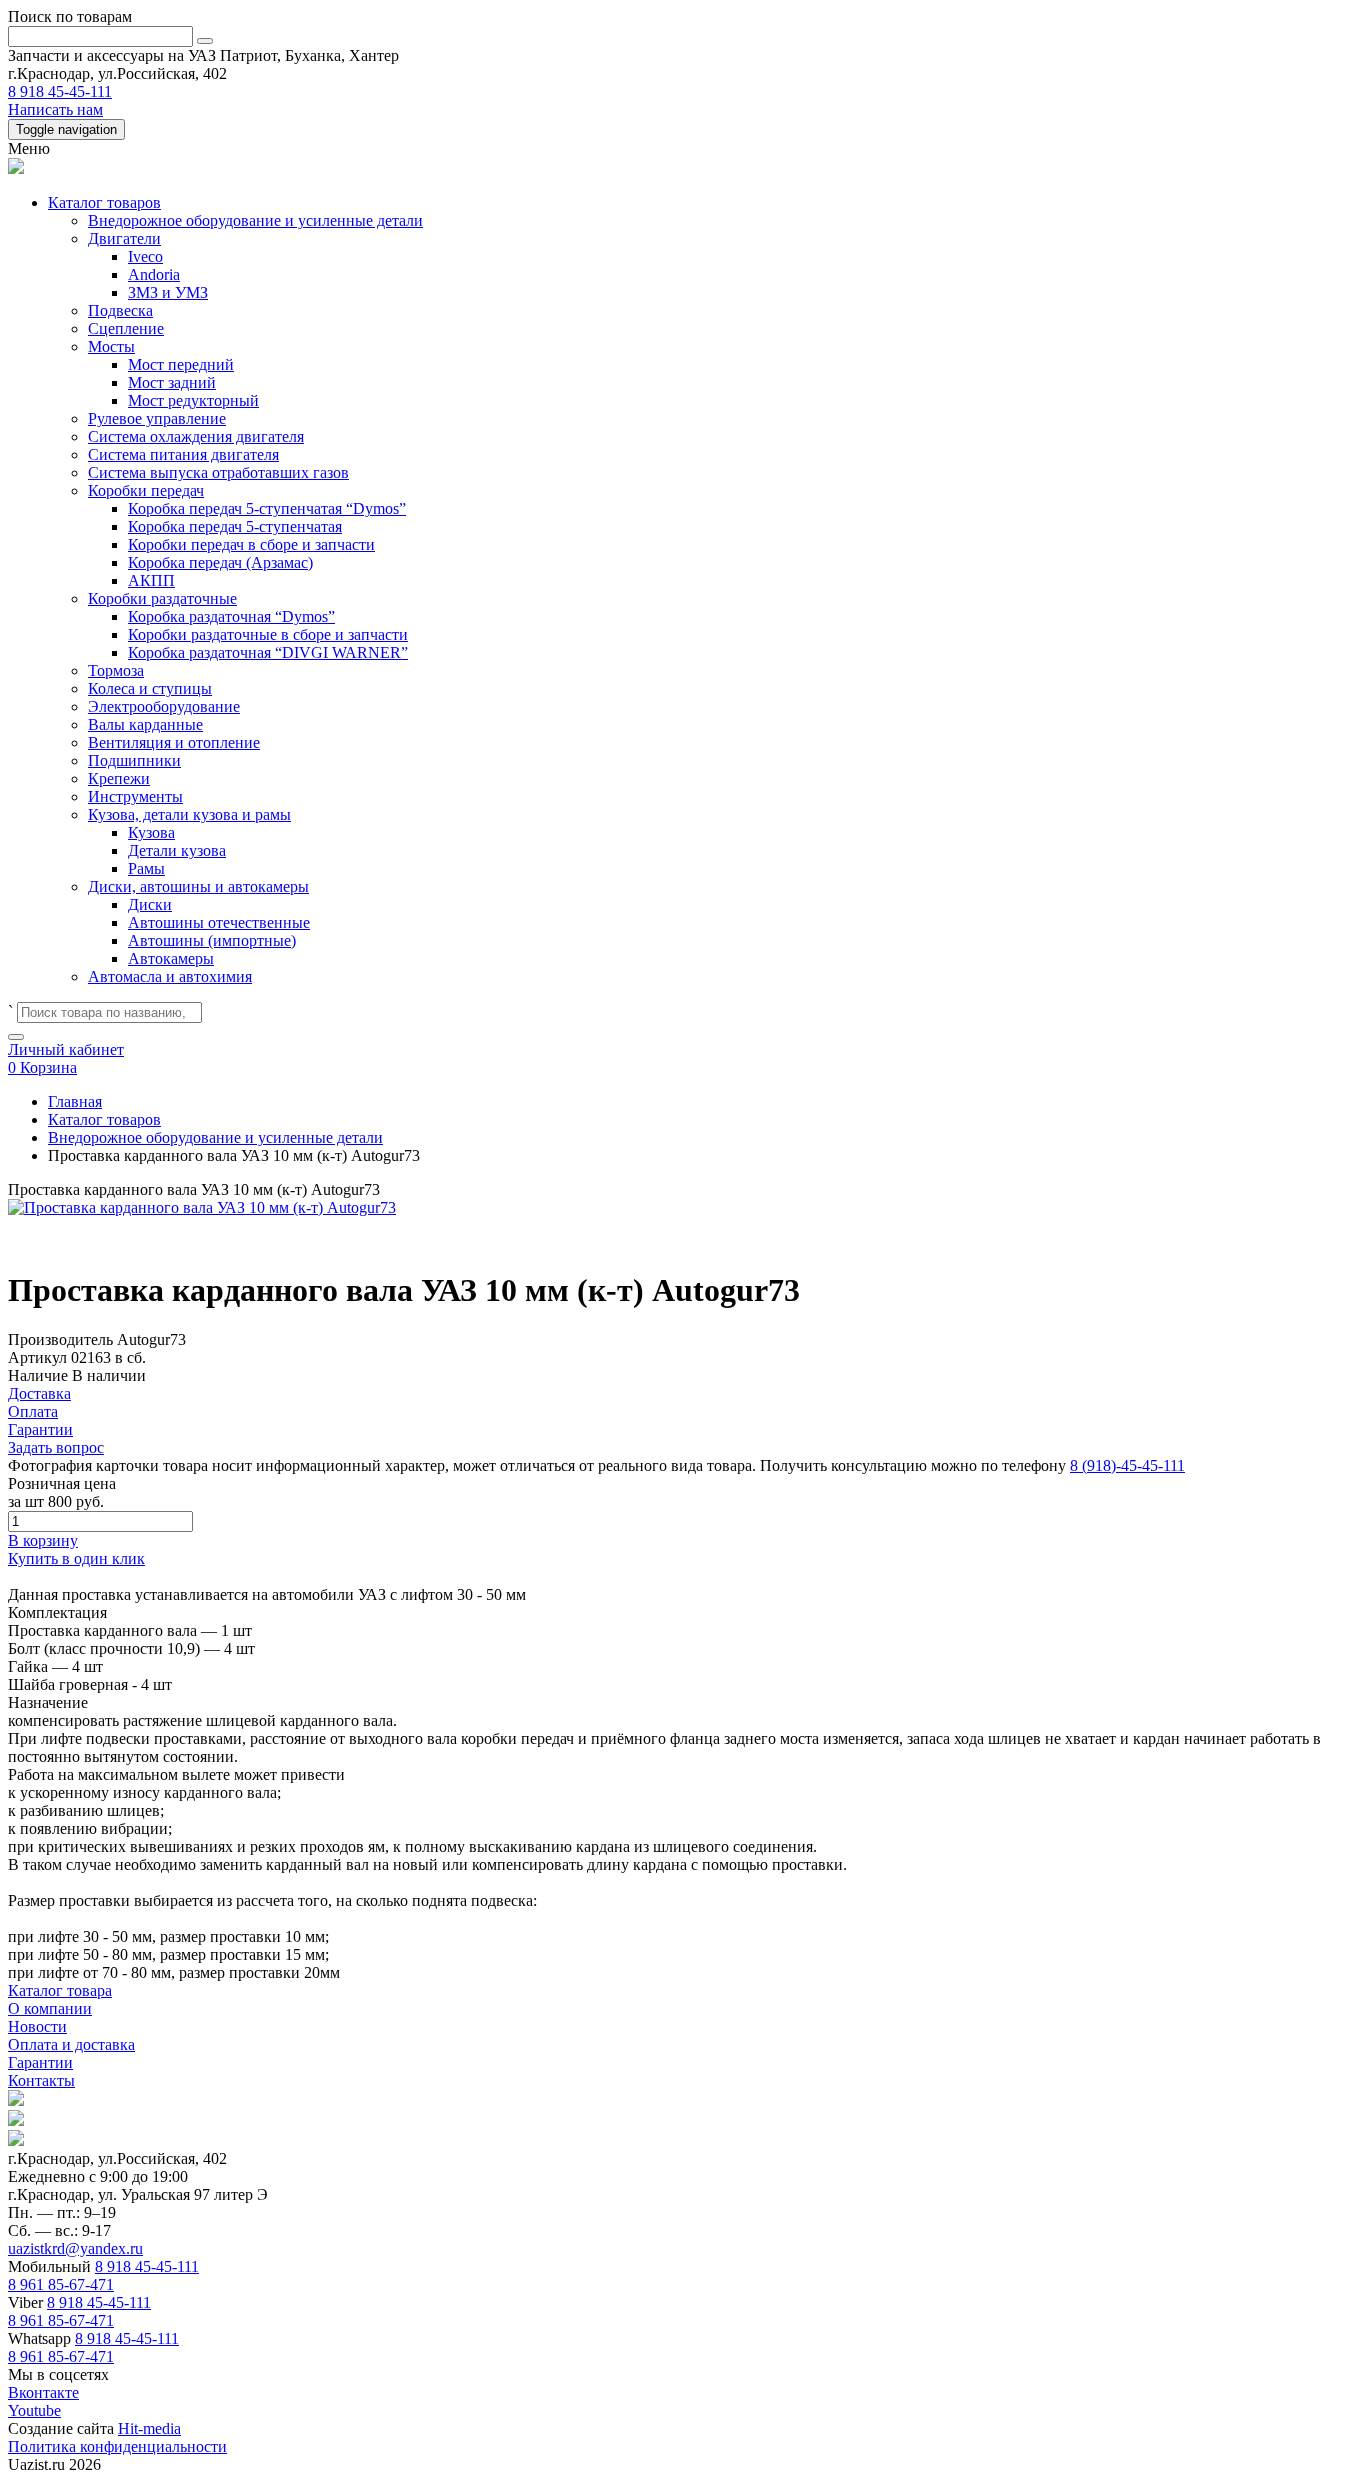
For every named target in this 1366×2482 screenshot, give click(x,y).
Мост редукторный (193, 400)
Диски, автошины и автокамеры (198, 886)
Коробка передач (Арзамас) (220, 562)
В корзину (43, 1540)
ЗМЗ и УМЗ (168, 292)
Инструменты (135, 796)
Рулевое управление (157, 418)
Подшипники (134, 760)
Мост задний (172, 382)
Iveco (145, 256)
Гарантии (40, 2062)
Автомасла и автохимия (170, 976)
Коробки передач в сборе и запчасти (251, 544)
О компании (50, 2008)
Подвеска (120, 310)
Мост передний (181, 364)
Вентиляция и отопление (174, 742)
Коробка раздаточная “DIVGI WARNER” (268, 652)
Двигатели (124, 238)
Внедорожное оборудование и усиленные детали (255, 220)
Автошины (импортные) (212, 940)
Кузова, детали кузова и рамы (189, 814)
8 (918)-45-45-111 (1127, 1465)
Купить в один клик (76, 1558)
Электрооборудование (164, 706)
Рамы (146, 868)
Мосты (111, 346)
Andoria (154, 274)
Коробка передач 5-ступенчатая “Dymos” (267, 508)
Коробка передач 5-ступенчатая (235, 526)
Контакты (41, 2080)
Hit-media (149, 2428)
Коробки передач (146, 490)
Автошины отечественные (219, 922)
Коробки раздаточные (162, 598)
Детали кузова (177, 850)
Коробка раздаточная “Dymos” (231, 616)
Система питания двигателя (183, 454)
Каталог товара (60, 1990)
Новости (37, 2026)
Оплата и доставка (71, 2044)
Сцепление (126, 328)
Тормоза (116, 670)
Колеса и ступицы (150, 688)
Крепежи (119, 778)
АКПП (151, 580)
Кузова (151, 832)
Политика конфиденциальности (117, 2446)
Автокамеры (171, 958)
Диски (150, 904)
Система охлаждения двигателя (196, 436)
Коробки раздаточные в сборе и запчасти (268, 634)
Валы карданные (145, 724)
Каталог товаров (104, 202)
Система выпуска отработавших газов (218, 472)
